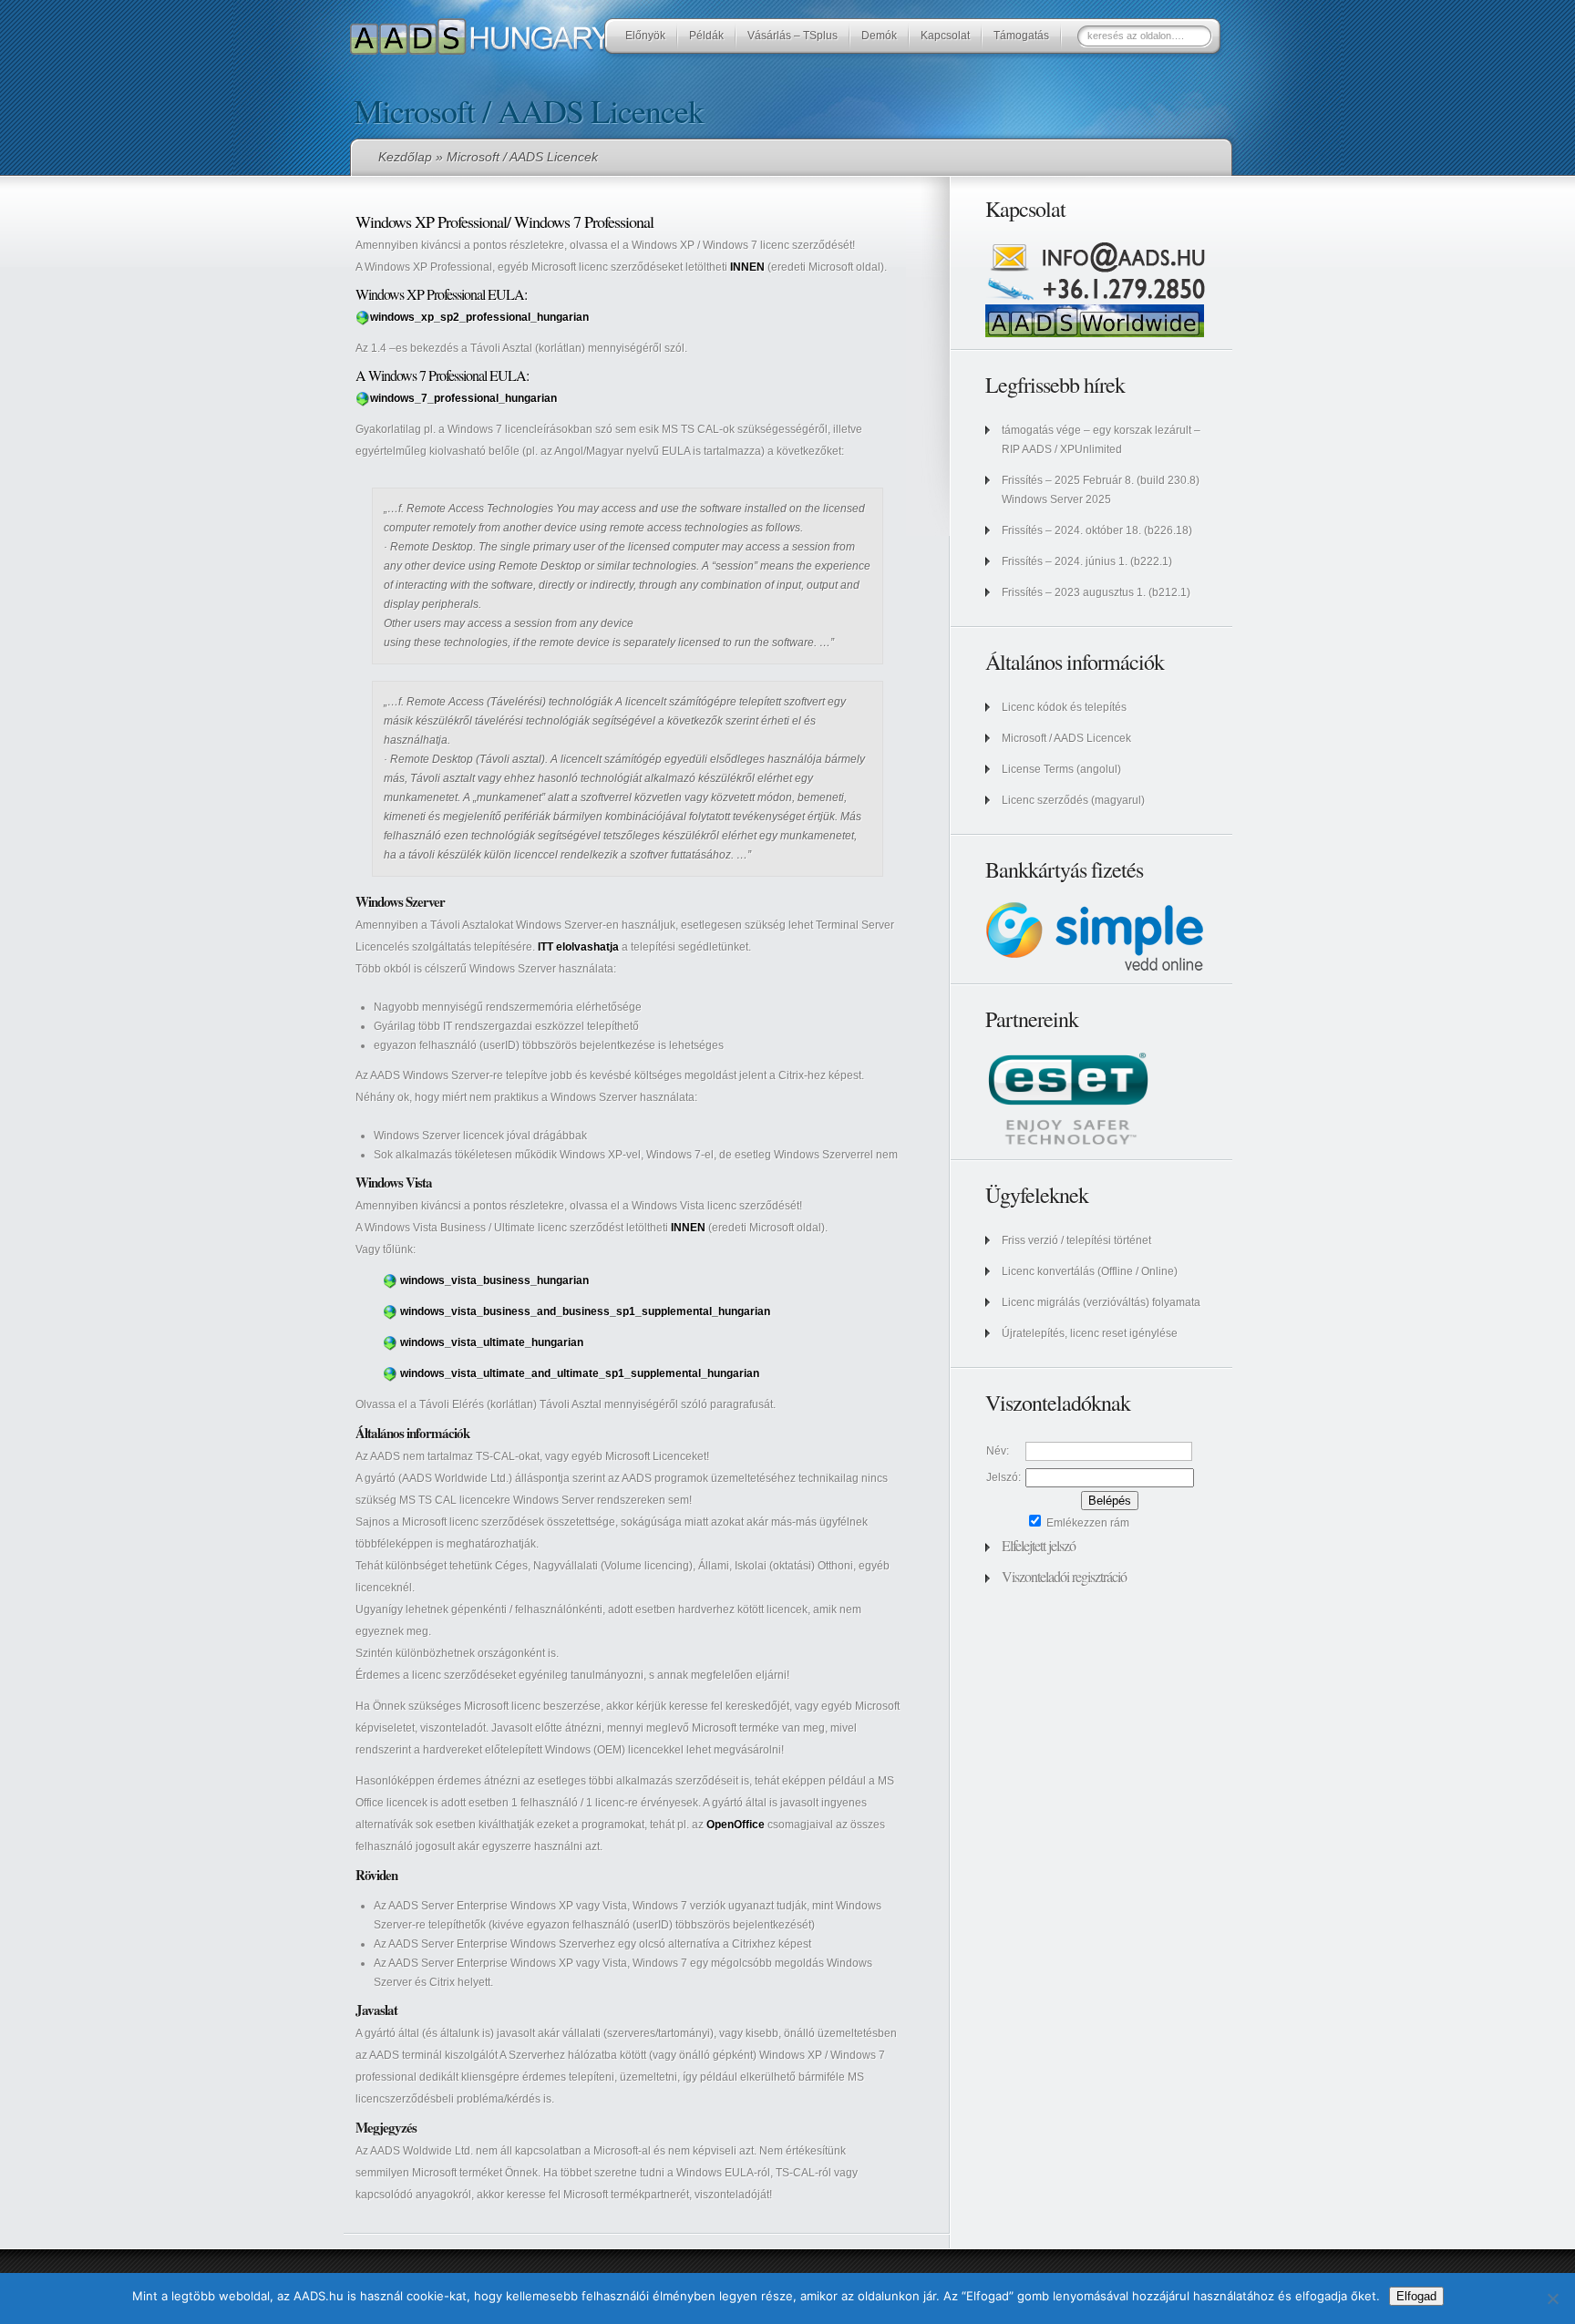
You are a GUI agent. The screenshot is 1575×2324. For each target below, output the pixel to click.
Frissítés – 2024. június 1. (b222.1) (1087, 561)
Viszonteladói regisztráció (1064, 1576)
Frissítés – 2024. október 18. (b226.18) (1097, 530)
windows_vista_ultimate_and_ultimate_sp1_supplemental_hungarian (580, 1373)
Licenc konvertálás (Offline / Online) (1090, 1271)
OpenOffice (736, 1825)
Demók (879, 36)
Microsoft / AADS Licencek (1066, 738)
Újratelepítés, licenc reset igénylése (1090, 1333)
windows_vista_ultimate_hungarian (492, 1342)
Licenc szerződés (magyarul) (1073, 800)
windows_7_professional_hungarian (463, 398)
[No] (1552, 2298)
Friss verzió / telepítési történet (1076, 1240)
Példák (706, 36)
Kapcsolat (945, 36)
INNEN (747, 267)
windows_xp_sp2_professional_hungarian (479, 317)
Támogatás (1021, 36)
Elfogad (1416, 2296)
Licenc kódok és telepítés (1064, 707)
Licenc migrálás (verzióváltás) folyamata (1101, 1302)
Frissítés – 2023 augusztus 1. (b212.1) (1096, 592)
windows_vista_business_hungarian (494, 1280)
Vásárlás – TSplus (793, 36)
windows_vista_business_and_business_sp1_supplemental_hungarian (585, 1311)
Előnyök (645, 36)
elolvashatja (578, 947)
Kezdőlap (405, 157)
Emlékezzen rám (1086, 1523)
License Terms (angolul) (1061, 769)
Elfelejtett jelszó (1039, 1545)
